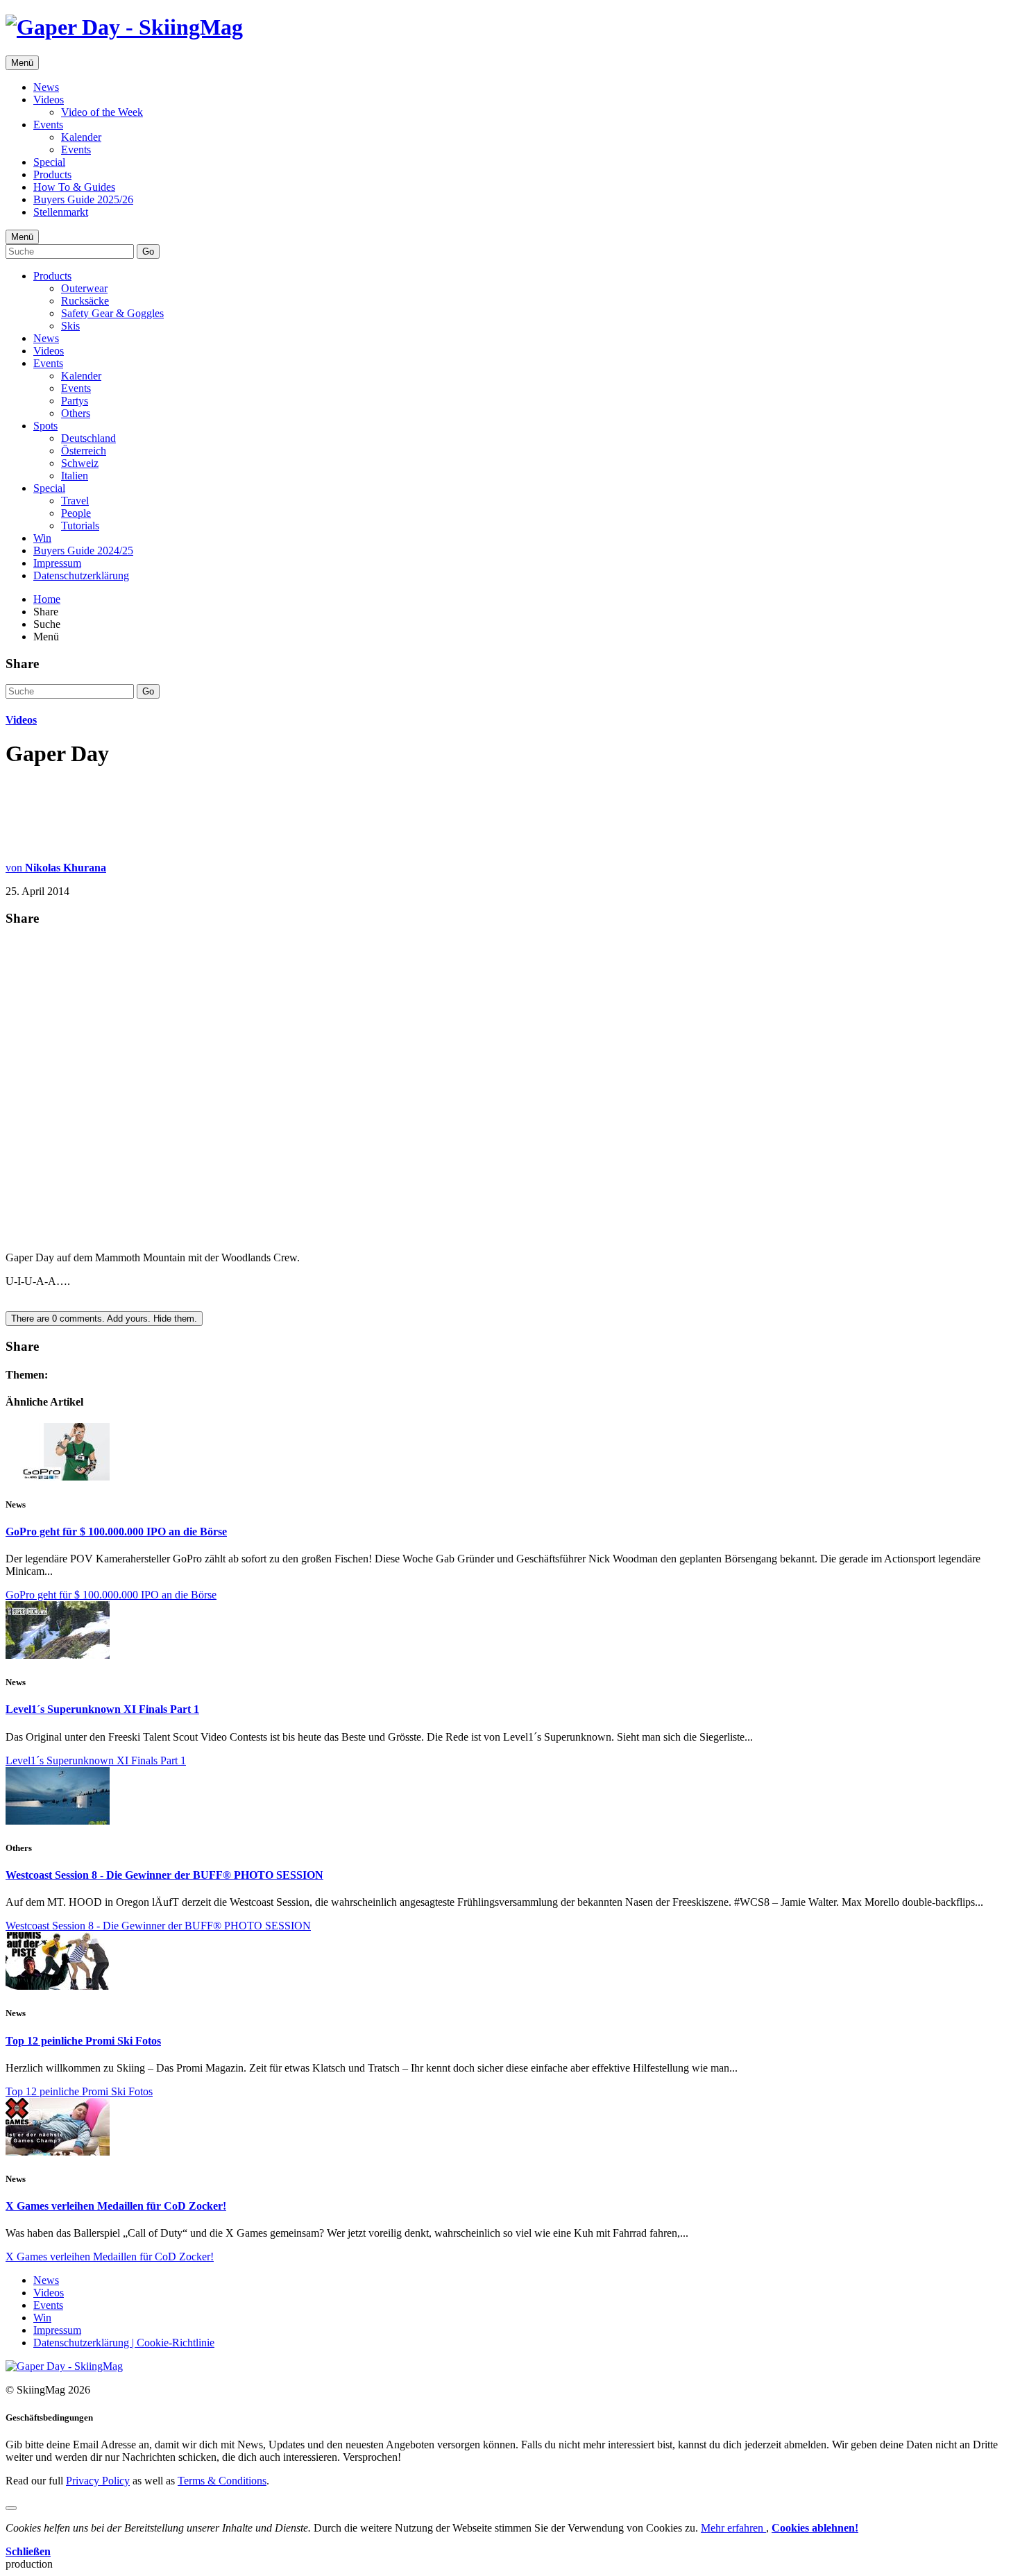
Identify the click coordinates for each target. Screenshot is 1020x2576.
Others (76, 413)
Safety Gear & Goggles (112, 313)
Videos (49, 100)
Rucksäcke (85, 301)
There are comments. (104, 1319)
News (46, 87)
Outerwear (84, 288)
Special (49, 162)
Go (148, 251)
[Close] (11, 2508)
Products (52, 174)
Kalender (81, 137)
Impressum (57, 563)
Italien (75, 476)
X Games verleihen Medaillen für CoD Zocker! (116, 2206)
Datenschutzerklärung (81, 575)
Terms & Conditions (222, 2481)
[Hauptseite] (124, 27)
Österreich (84, 451)
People (76, 513)
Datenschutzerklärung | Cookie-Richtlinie (124, 2343)
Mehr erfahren (733, 2528)
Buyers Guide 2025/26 (83, 199)
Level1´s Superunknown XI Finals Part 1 (102, 1709)
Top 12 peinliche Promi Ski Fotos (83, 2041)
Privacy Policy (98, 2481)
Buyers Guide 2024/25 (83, 551)
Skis (70, 326)
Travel (75, 501)
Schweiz (80, 463)
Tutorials (80, 526)
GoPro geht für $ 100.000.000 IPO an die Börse (116, 1532)
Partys (75, 401)
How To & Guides (74, 187)
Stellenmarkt (61, 212)
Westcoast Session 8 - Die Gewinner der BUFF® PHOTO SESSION (164, 1875)
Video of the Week (102, 112)
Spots (45, 426)
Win (42, 538)
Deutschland (88, 438)
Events (48, 125)
